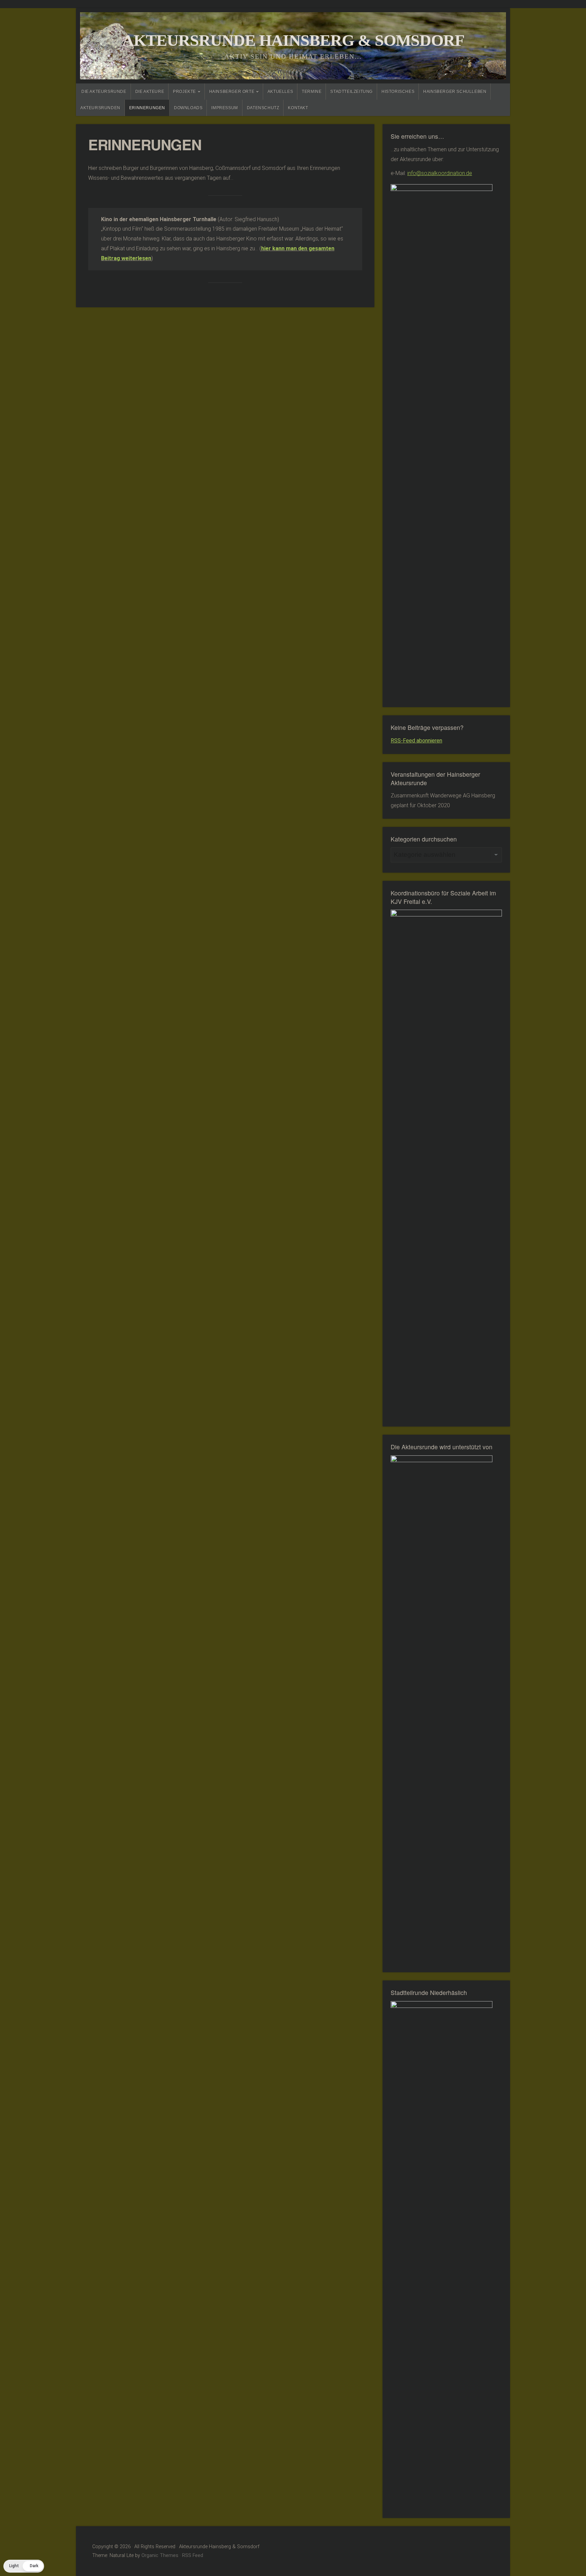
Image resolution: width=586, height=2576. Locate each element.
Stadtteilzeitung (351, 92)
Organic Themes (160, 2555)
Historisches (398, 92)
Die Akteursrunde (104, 92)
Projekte (184, 92)
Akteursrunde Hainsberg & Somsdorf (293, 40)
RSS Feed (193, 2555)
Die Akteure (150, 92)
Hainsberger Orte (232, 92)
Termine (312, 92)
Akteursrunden (100, 108)
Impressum (224, 108)
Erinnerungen (147, 108)
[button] (24, 2566)
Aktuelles (280, 92)
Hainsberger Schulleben (455, 92)
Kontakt (298, 108)
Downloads (188, 108)
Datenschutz (263, 108)
